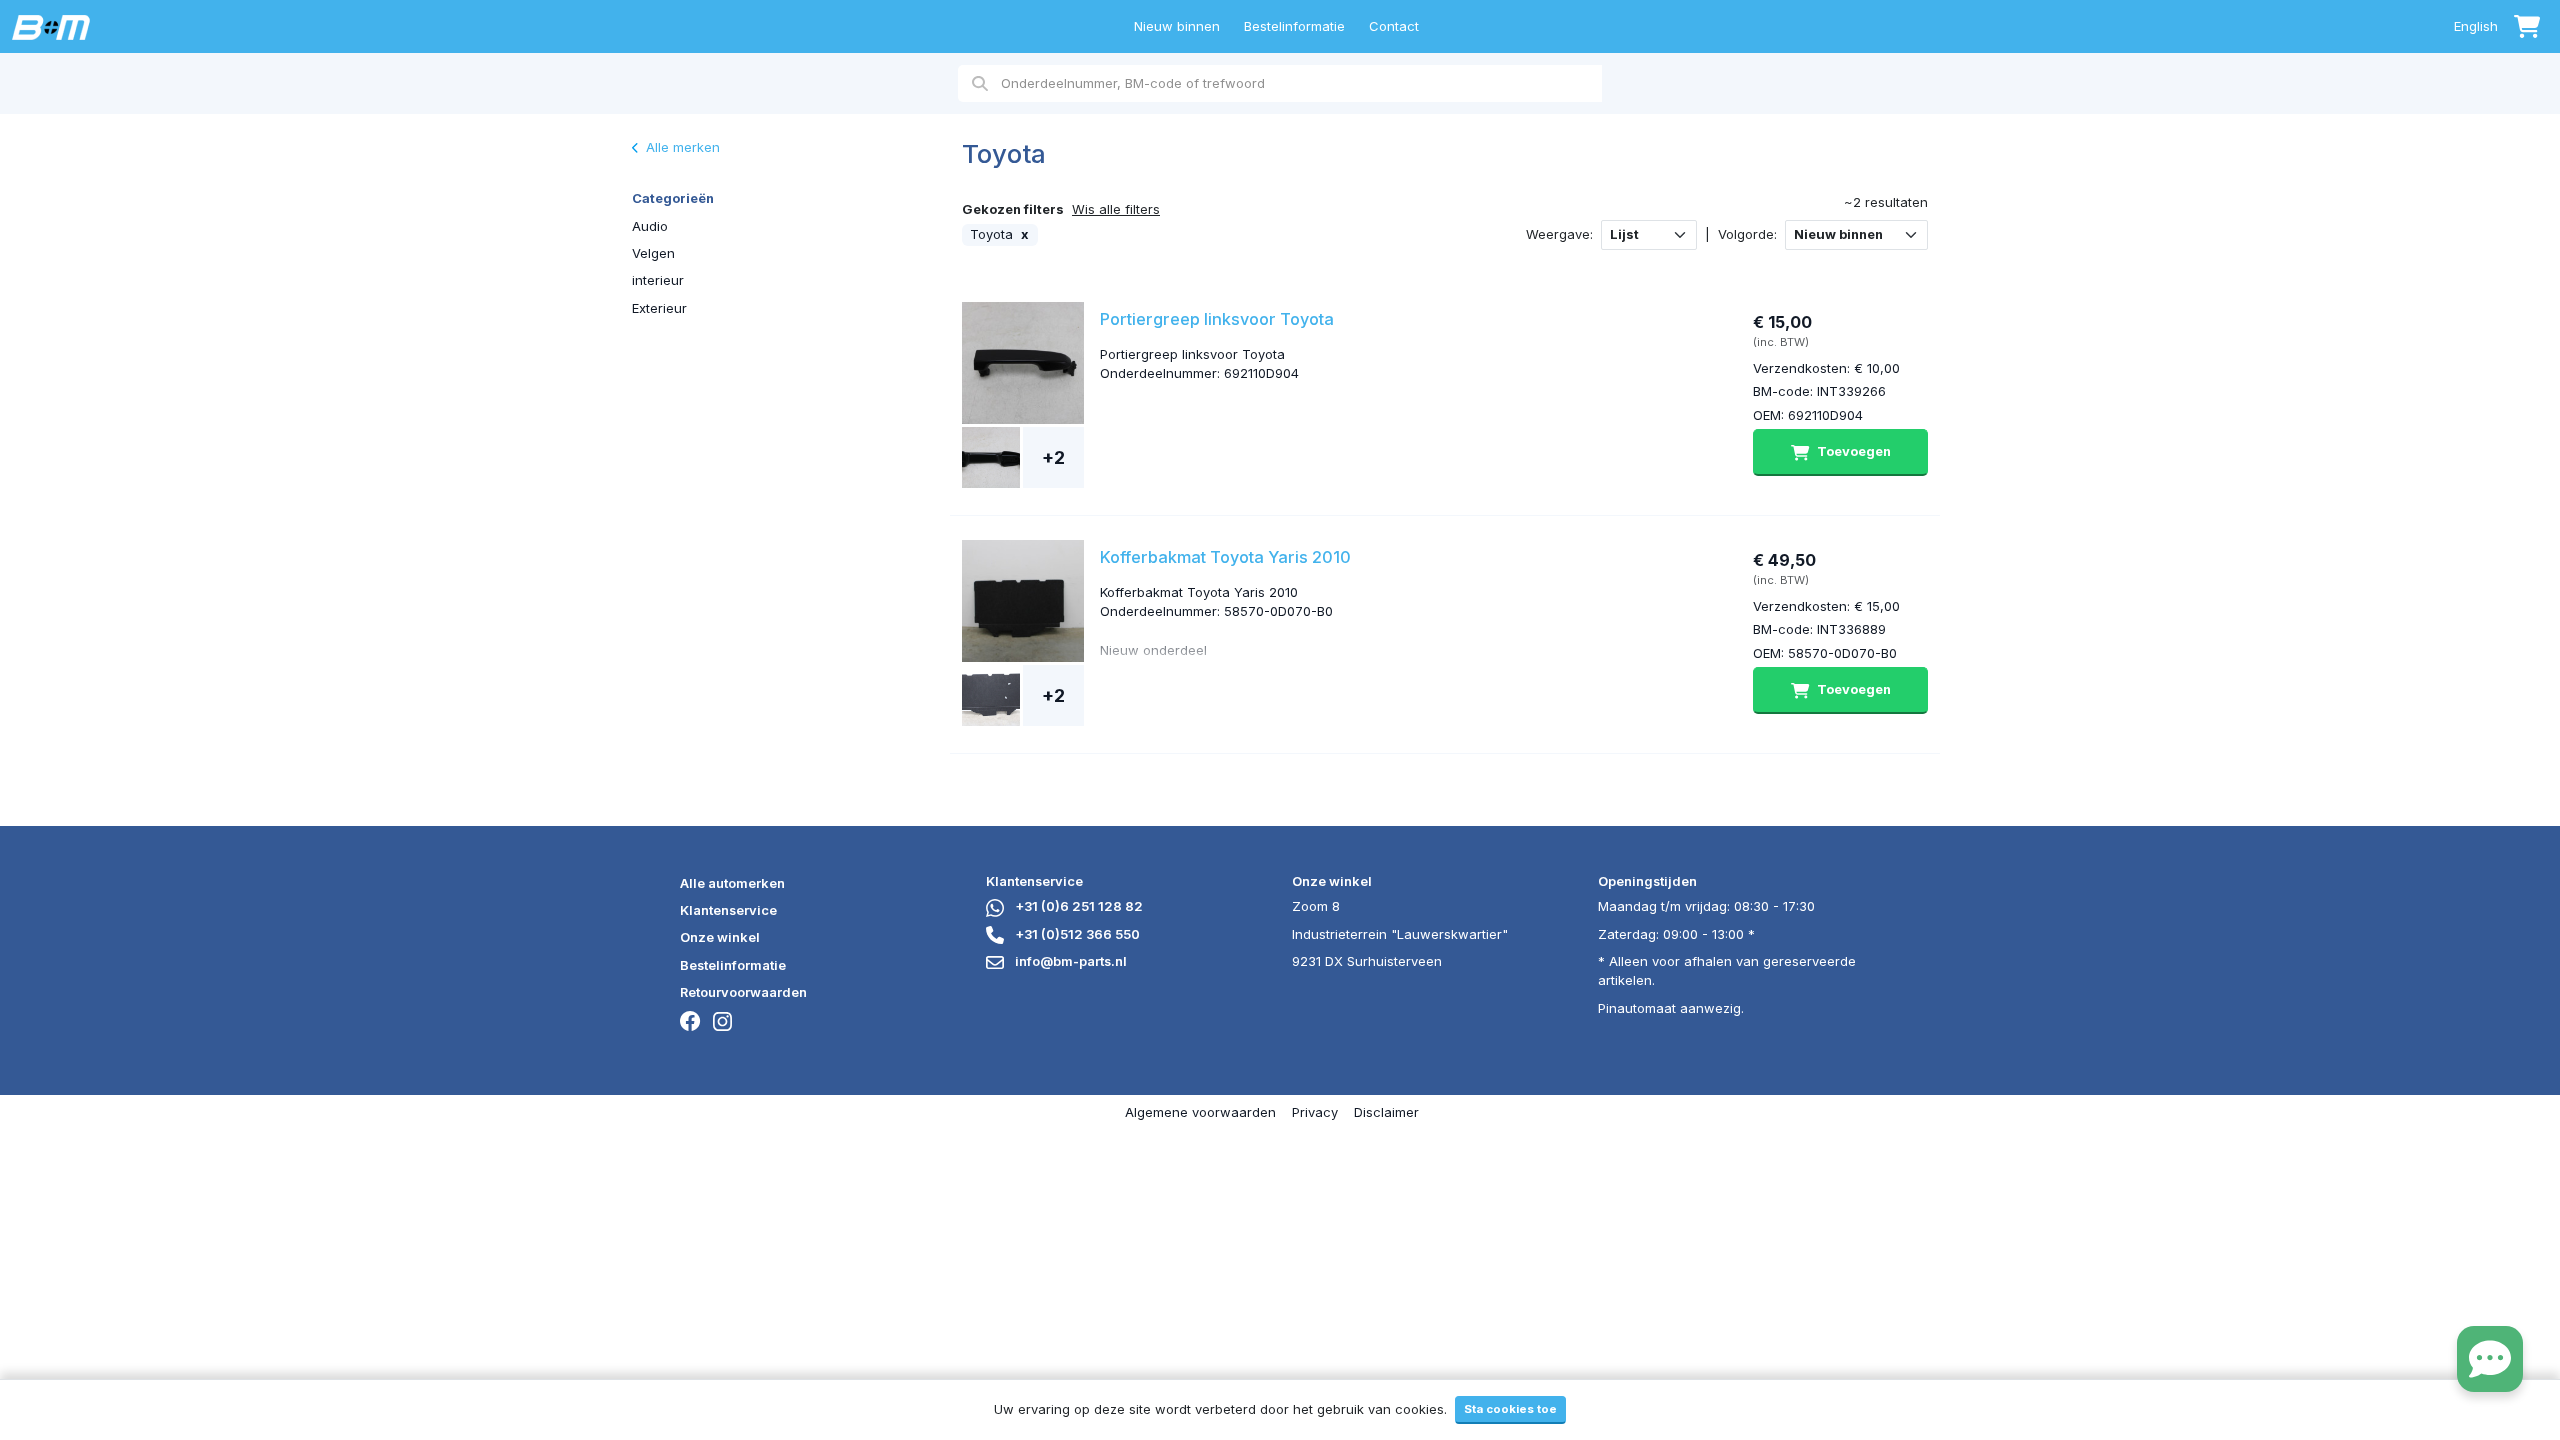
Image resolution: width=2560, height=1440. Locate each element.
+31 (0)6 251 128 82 (1077, 906)
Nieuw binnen (1177, 26)
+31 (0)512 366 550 (1076, 934)
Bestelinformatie (1294, 26)
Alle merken (681, 147)
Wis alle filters (1116, 209)
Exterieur (659, 308)
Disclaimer (1386, 1112)
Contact (1394, 26)
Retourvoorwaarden (743, 992)
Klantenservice (728, 910)
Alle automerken (732, 883)
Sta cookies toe (1510, 1409)
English (2476, 26)
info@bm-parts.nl (1069, 961)
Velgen (653, 253)
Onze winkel (720, 937)
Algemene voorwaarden (1200, 1112)
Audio (650, 226)
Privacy (1315, 1112)
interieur (658, 280)
